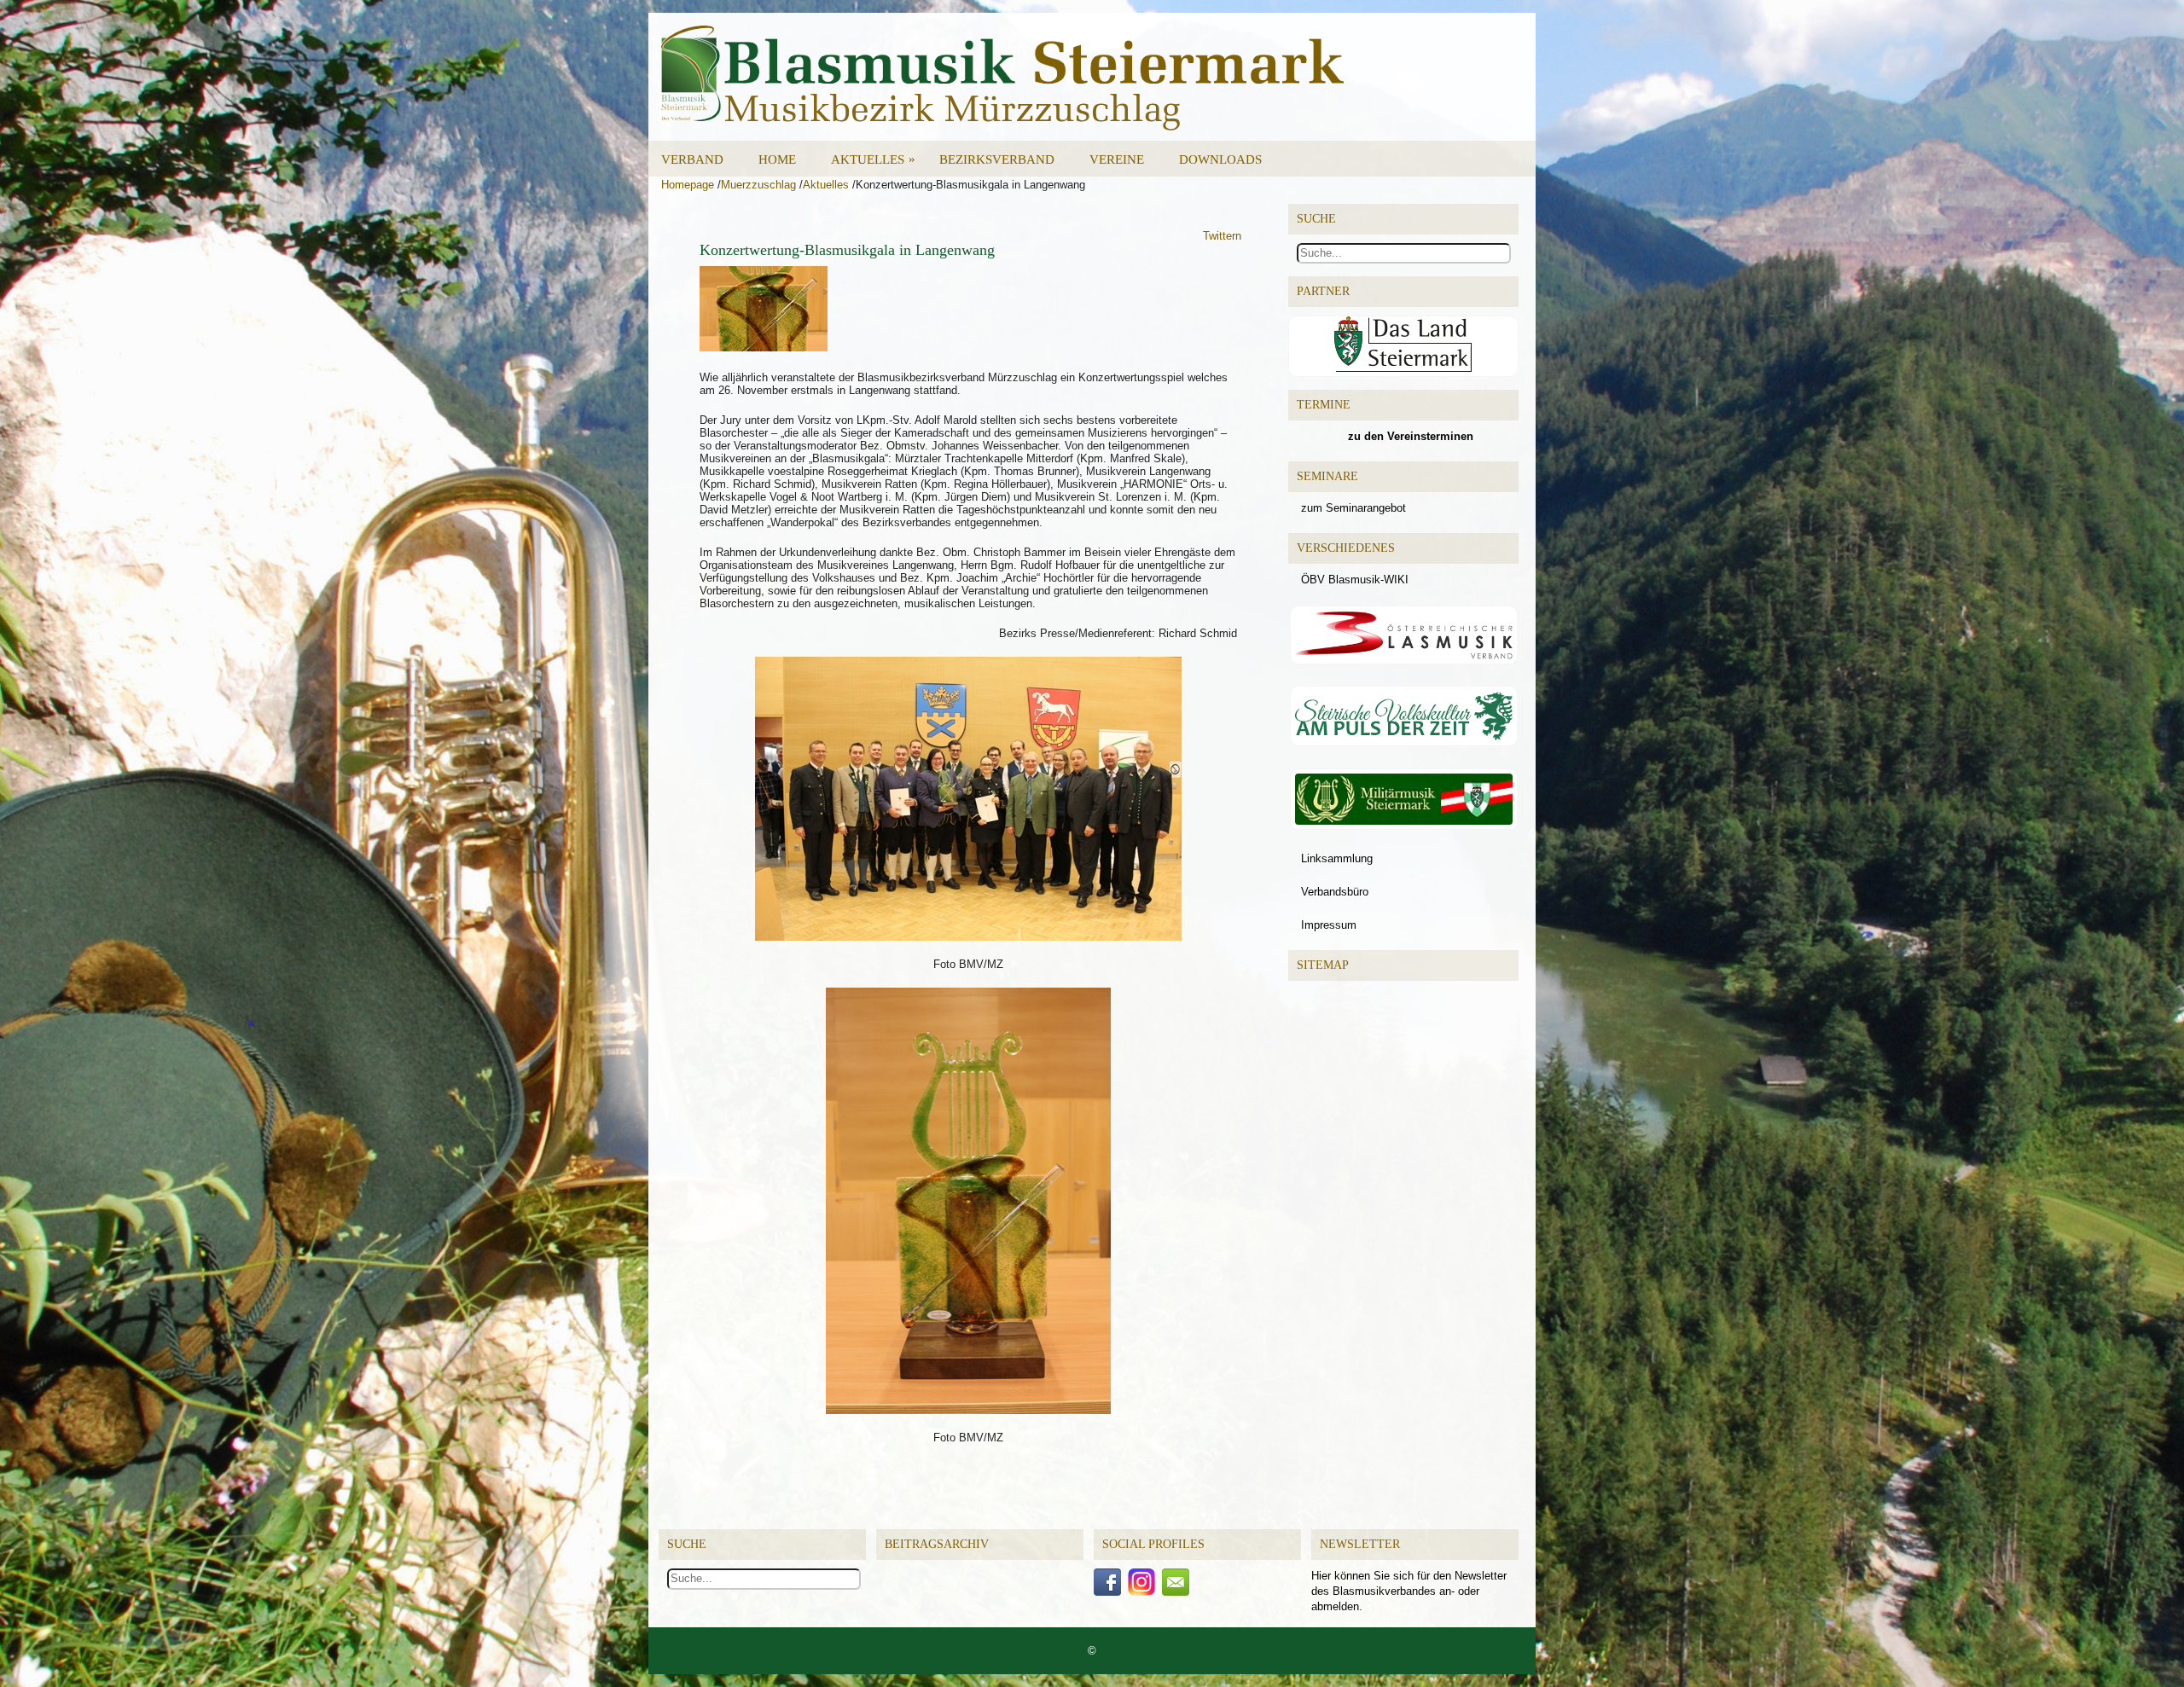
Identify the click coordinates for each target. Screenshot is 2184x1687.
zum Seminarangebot (1353, 508)
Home (777, 159)
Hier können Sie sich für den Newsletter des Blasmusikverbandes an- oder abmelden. (1409, 1591)
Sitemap (1323, 965)
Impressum (1329, 925)
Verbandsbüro (1335, 892)
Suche (687, 1544)
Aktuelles (873, 159)
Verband (692, 159)
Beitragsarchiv (937, 1544)
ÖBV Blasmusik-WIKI (1355, 580)
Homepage (688, 185)
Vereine (1117, 159)
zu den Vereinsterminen (1411, 436)
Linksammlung (1337, 858)
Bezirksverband (997, 159)
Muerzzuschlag (758, 185)
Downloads (1220, 159)
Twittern (1222, 236)
